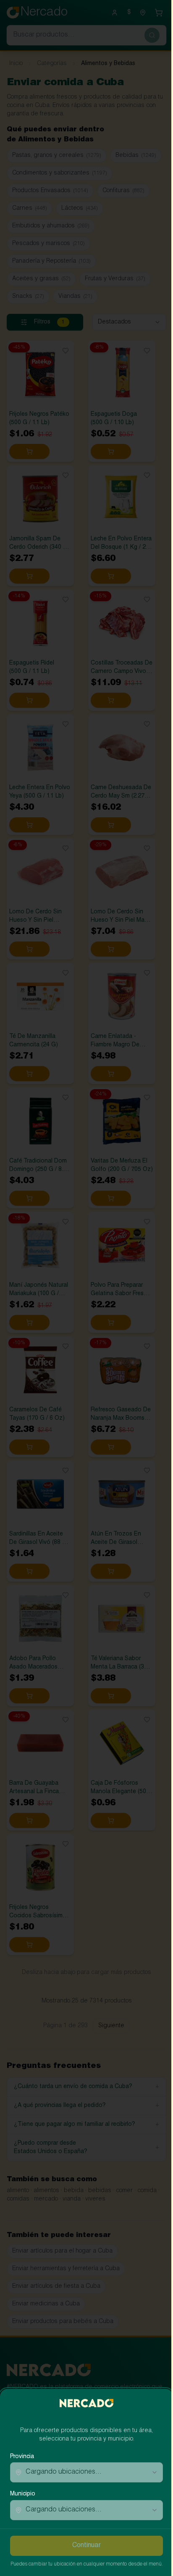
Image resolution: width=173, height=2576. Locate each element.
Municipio (23, 2487)
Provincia (22, 2450)
